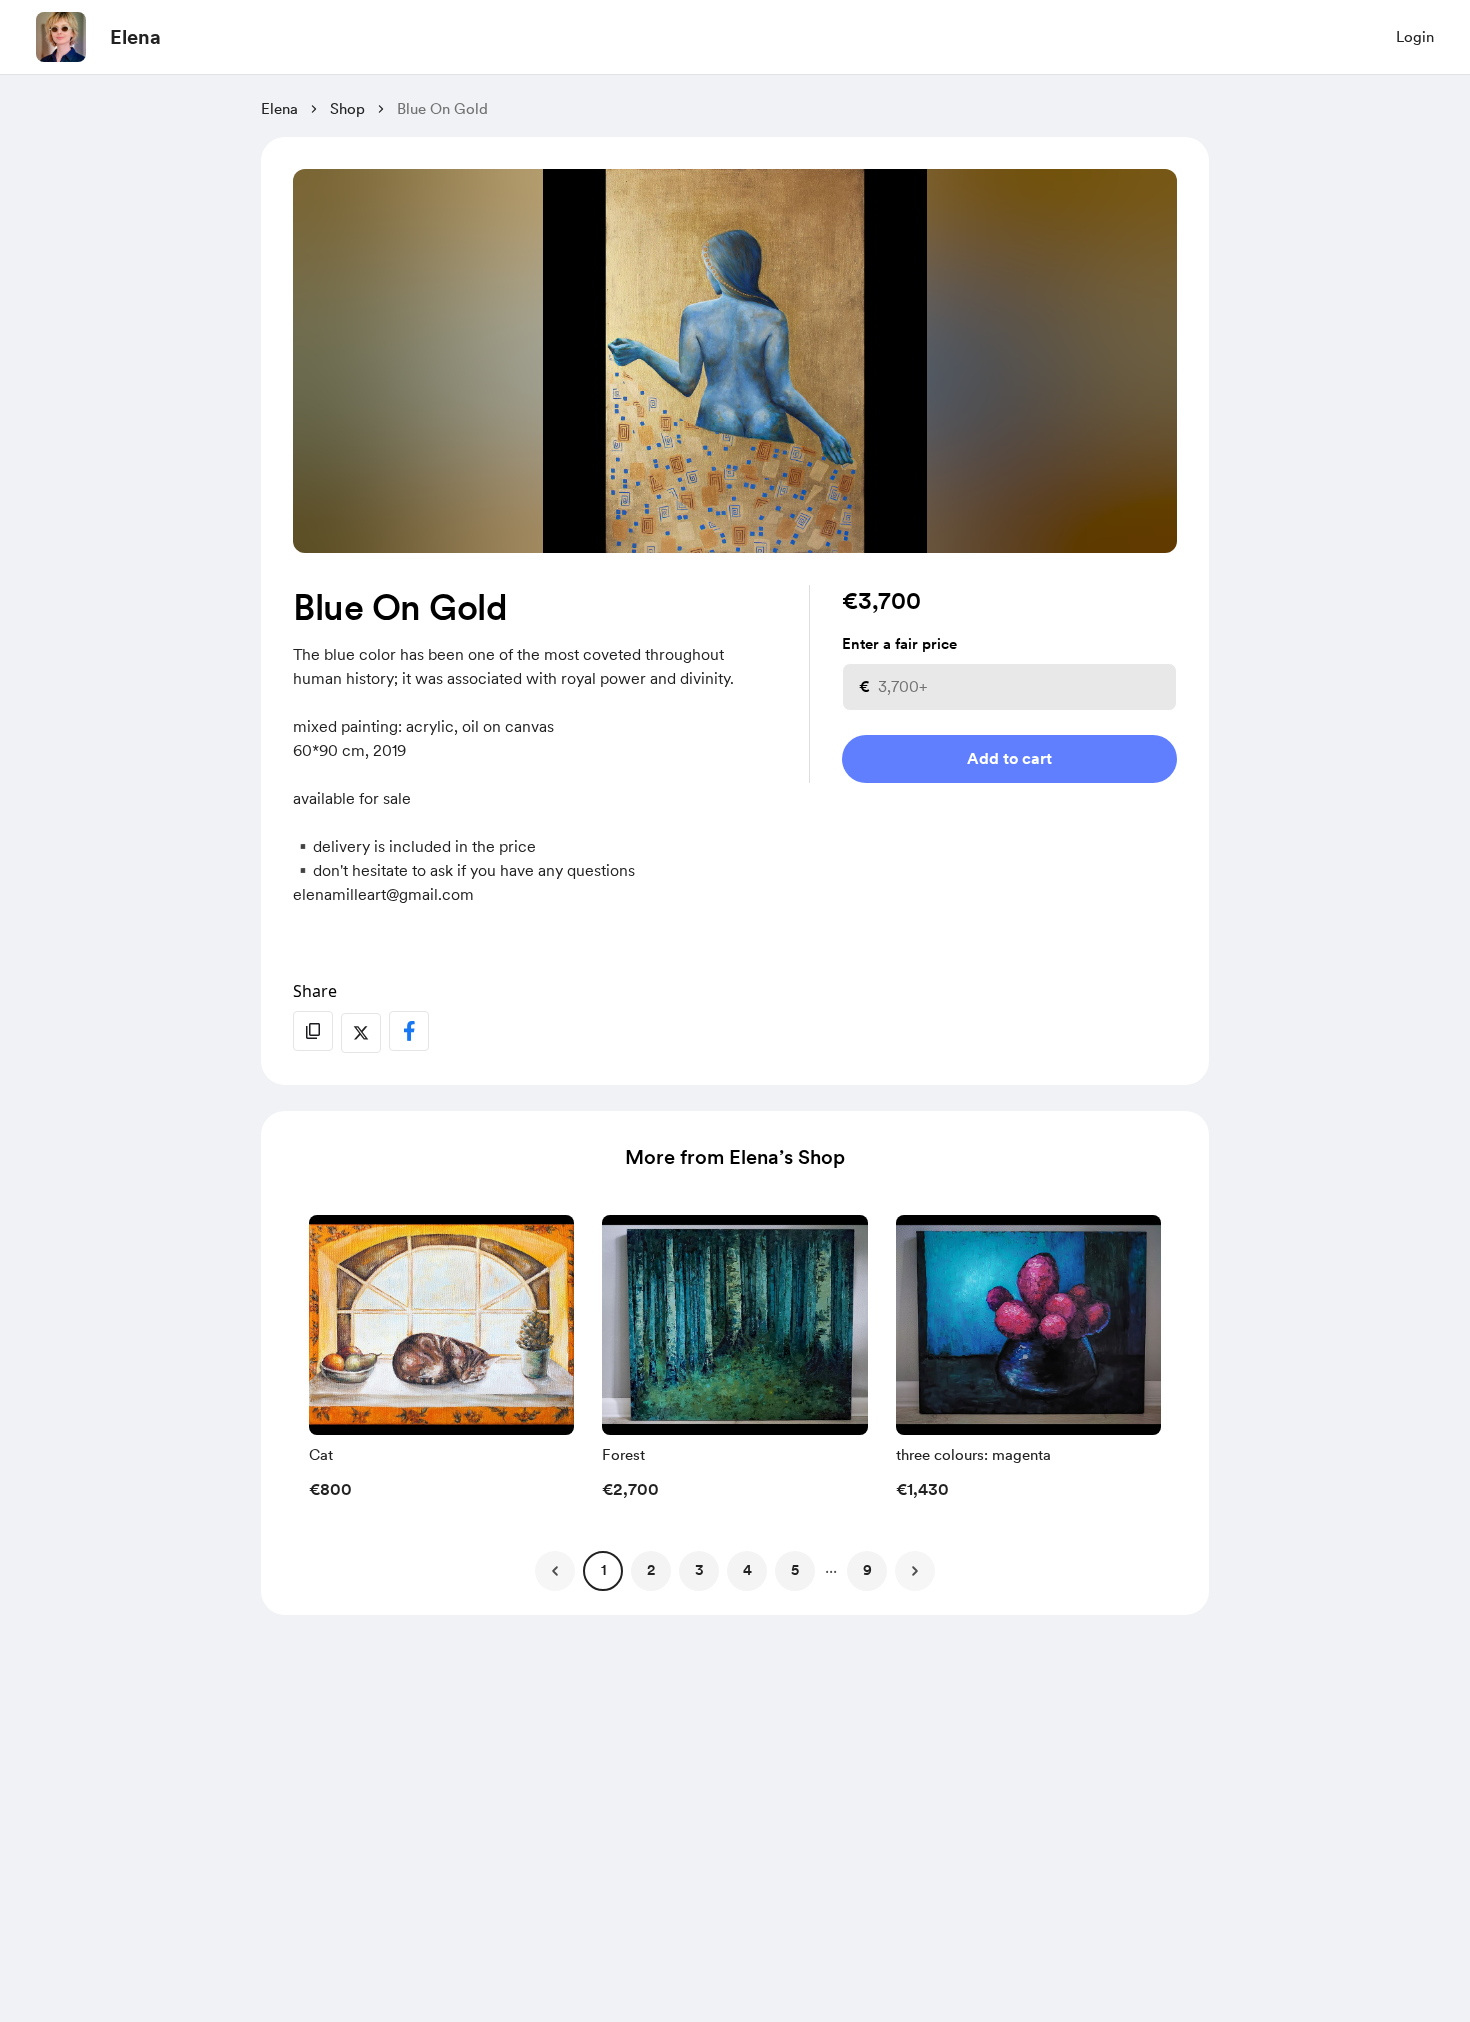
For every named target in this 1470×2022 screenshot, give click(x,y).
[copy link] (313, 1031)
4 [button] (747, 1570)
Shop (347, 109)
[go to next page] (915, 1571)
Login (1415, 37)
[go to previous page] (555, 1571)
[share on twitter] (361, 1033)
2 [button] (651, 1570)
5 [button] (795, 1570)
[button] (441, 1363)
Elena (135, 37)
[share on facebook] (409, 1031)
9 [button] (867, 1570)
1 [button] (603, 1570)
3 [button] (699, 1570)
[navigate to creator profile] (61, 37)
